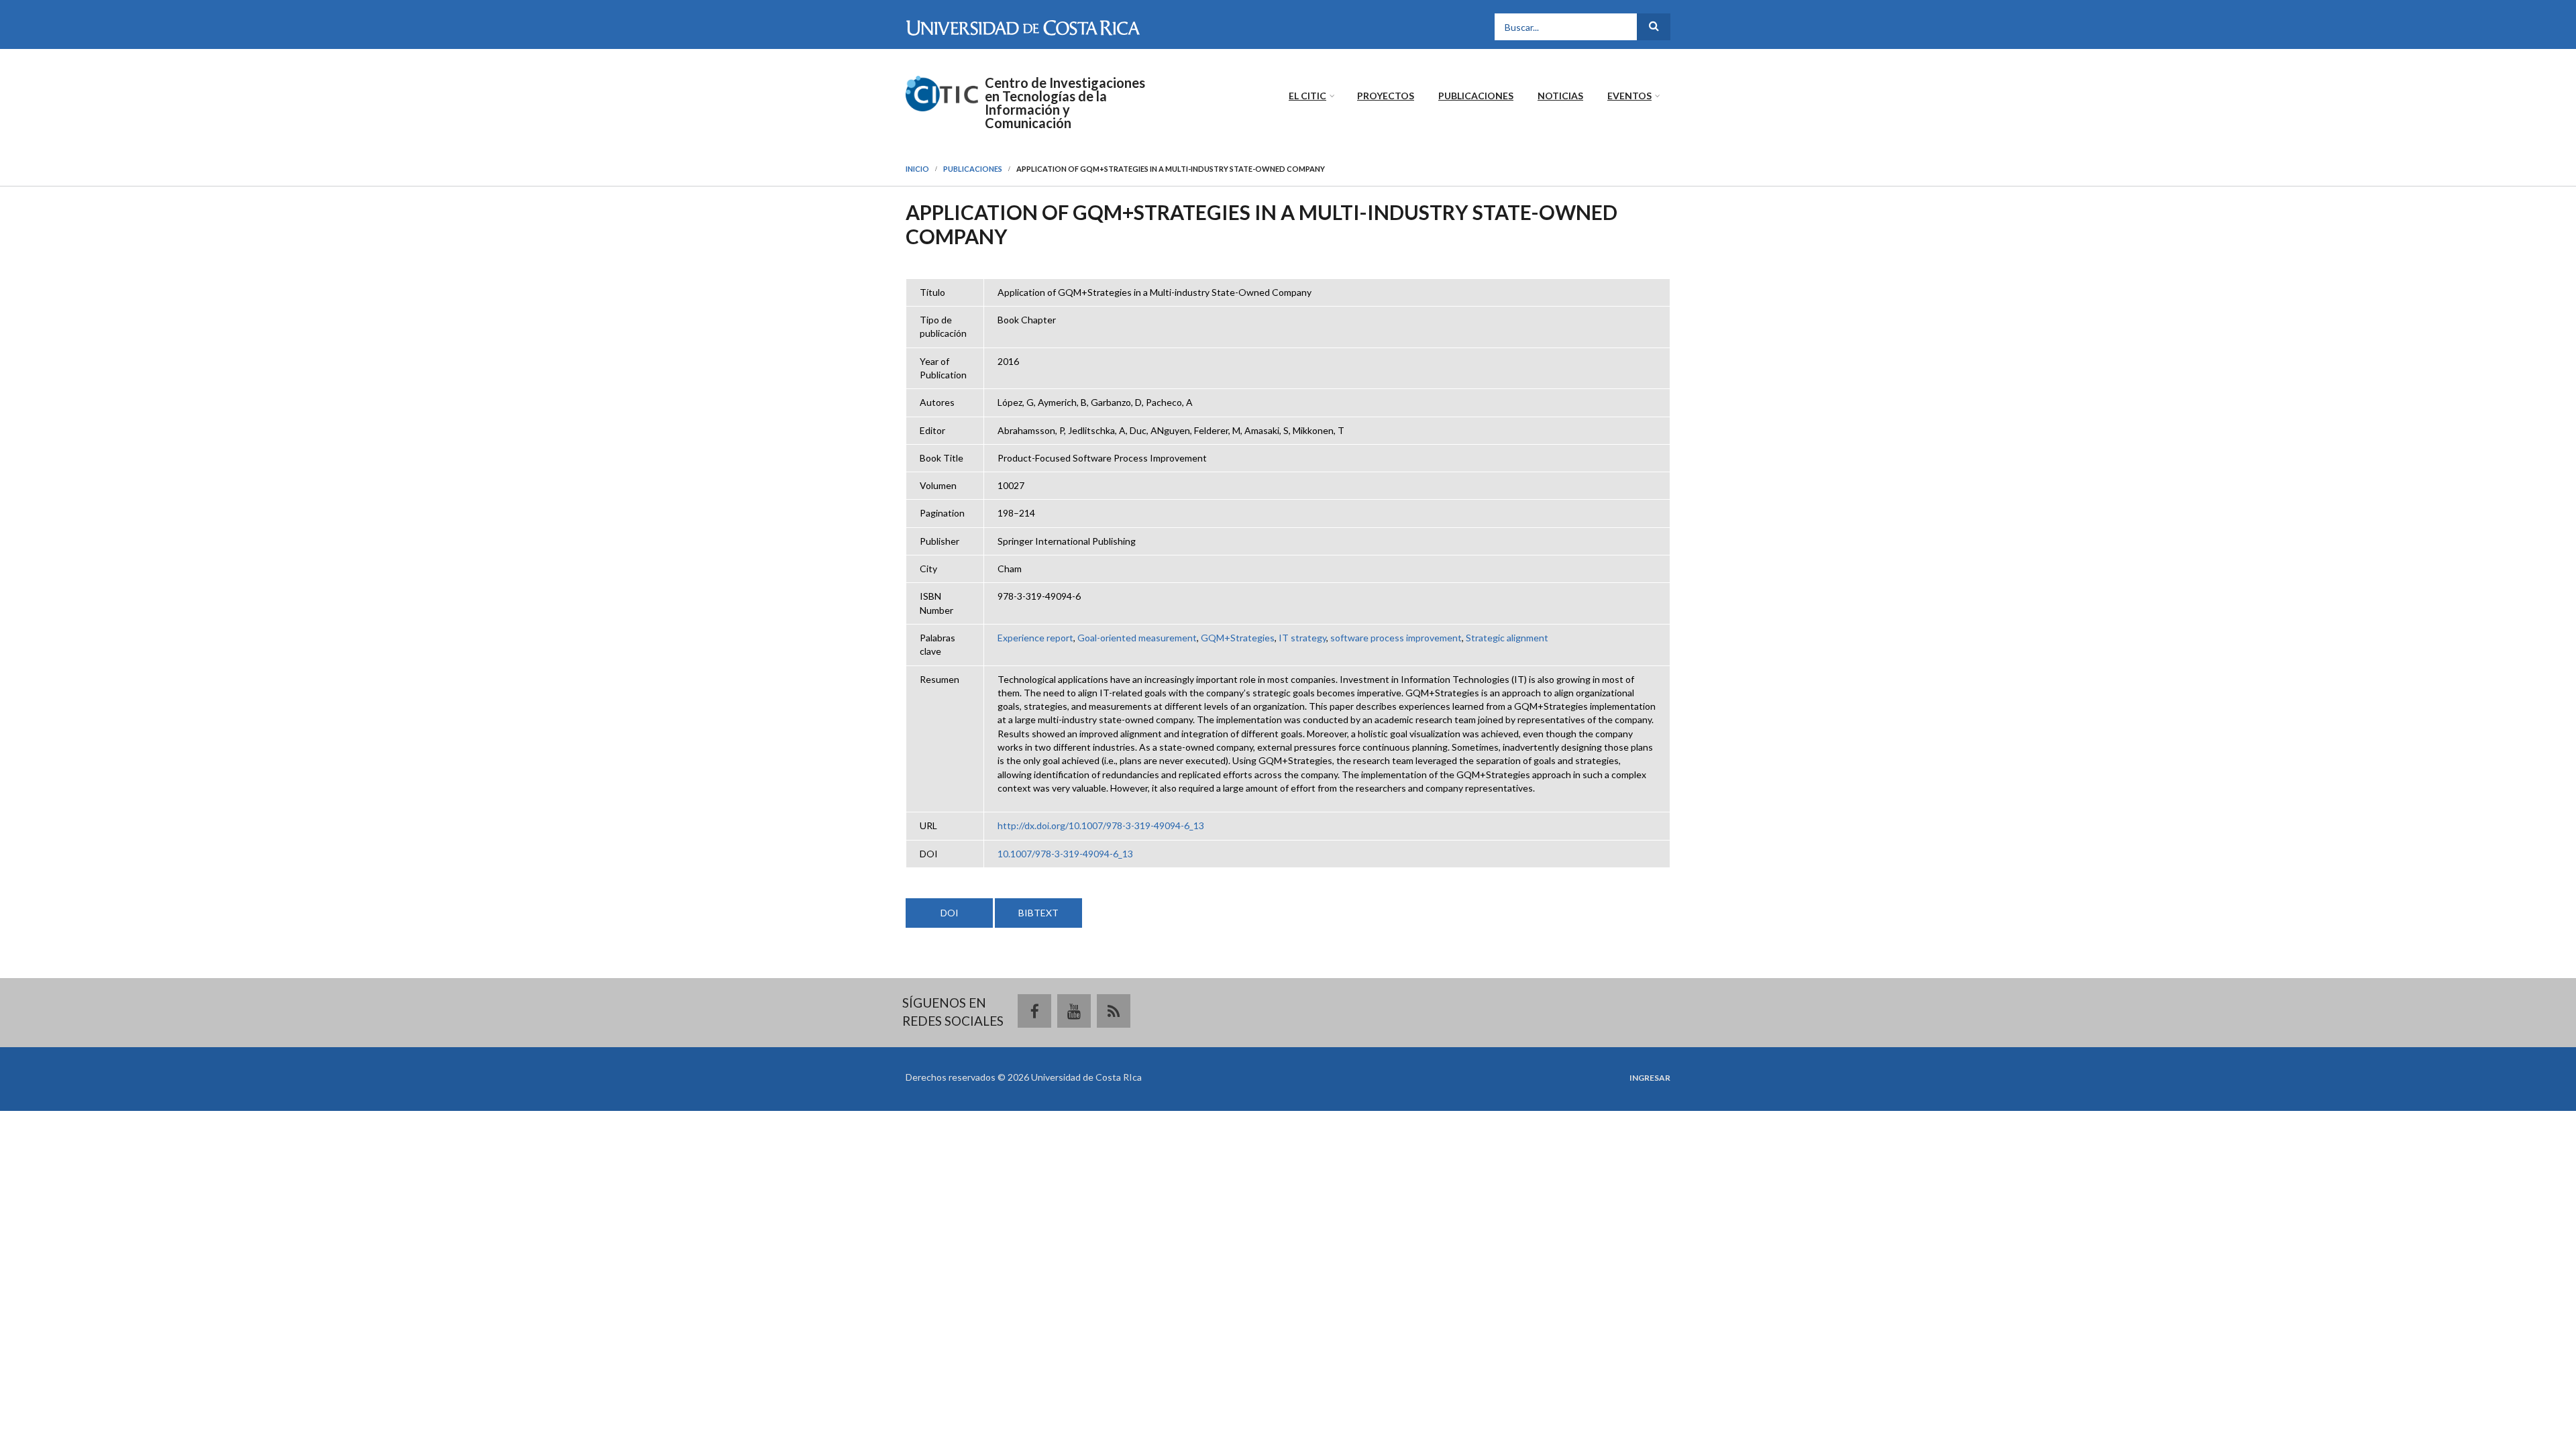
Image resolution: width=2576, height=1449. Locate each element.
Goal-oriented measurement (1137, 638)
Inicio (917, 169)
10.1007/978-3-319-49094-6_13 (1065, 854)
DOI (950, 913)
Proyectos (1386, 96)
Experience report (1035, 638)
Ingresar (1650, 1078)
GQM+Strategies (1238, 638)
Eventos (1629, 96)
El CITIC (1307, 96)
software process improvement (1396, 638)
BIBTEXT (1038, 913)
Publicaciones (1476, 96)
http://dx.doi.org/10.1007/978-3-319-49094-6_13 (1101, 825)
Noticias (1560, 96)
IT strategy (1302, 638)
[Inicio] (942, 92)
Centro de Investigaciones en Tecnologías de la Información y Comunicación (1065, 103)
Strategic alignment (1507, 638)
